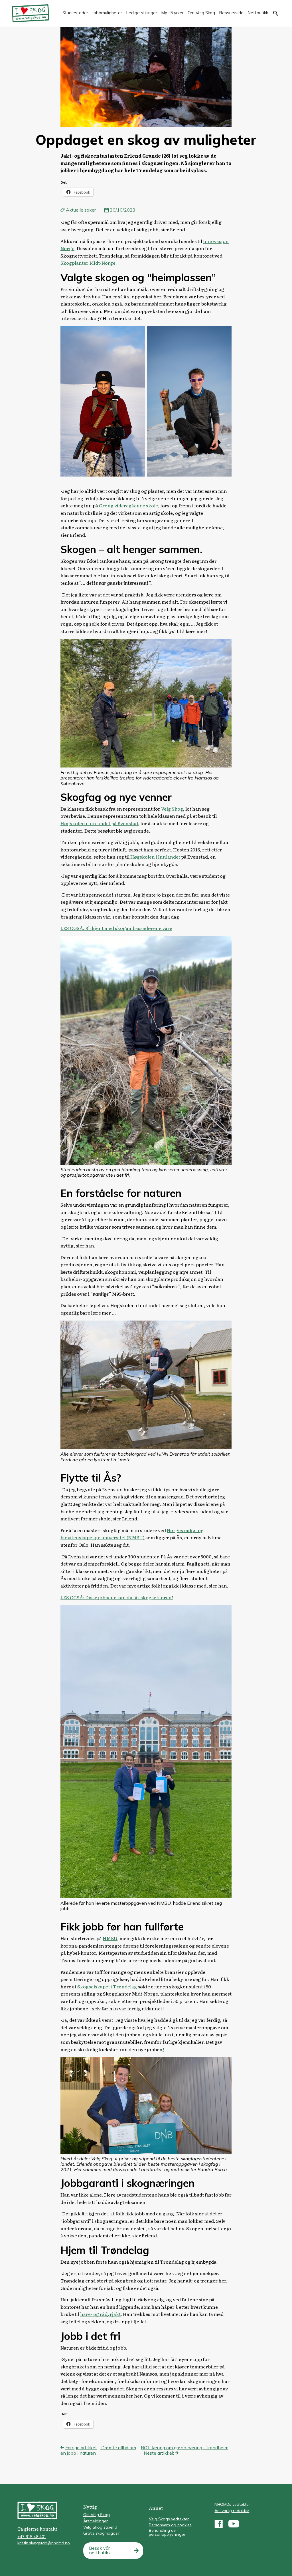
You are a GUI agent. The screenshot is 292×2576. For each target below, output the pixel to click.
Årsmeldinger (96, 2521)
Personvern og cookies (170, 2525)
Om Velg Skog (201, 13)
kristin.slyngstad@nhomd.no (44, 2543)
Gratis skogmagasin (102, 2533)
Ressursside (231, 13)
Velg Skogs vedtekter (169, 2519)
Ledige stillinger (142, 13)
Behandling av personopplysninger (167, 2532)
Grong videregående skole (128, 505)
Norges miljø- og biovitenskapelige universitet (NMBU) (132, 1534)
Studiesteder (75, 13)
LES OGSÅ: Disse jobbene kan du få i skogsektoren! (117, 1597)
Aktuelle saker (81, 210)
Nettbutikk (258, 13)
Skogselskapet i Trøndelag (107, 1986)
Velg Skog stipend (100, 2527)
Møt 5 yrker (172, 13)
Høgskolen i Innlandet (155, 857)
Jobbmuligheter (107, 13)
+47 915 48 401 (32, 2537)
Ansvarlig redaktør (232, 2511)
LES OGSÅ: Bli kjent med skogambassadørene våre (116, 928)
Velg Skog (172, 809)
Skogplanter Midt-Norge (88, 263)
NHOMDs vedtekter (232, 2504)
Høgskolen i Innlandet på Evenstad (99, 823)
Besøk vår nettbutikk (100, 2550)
